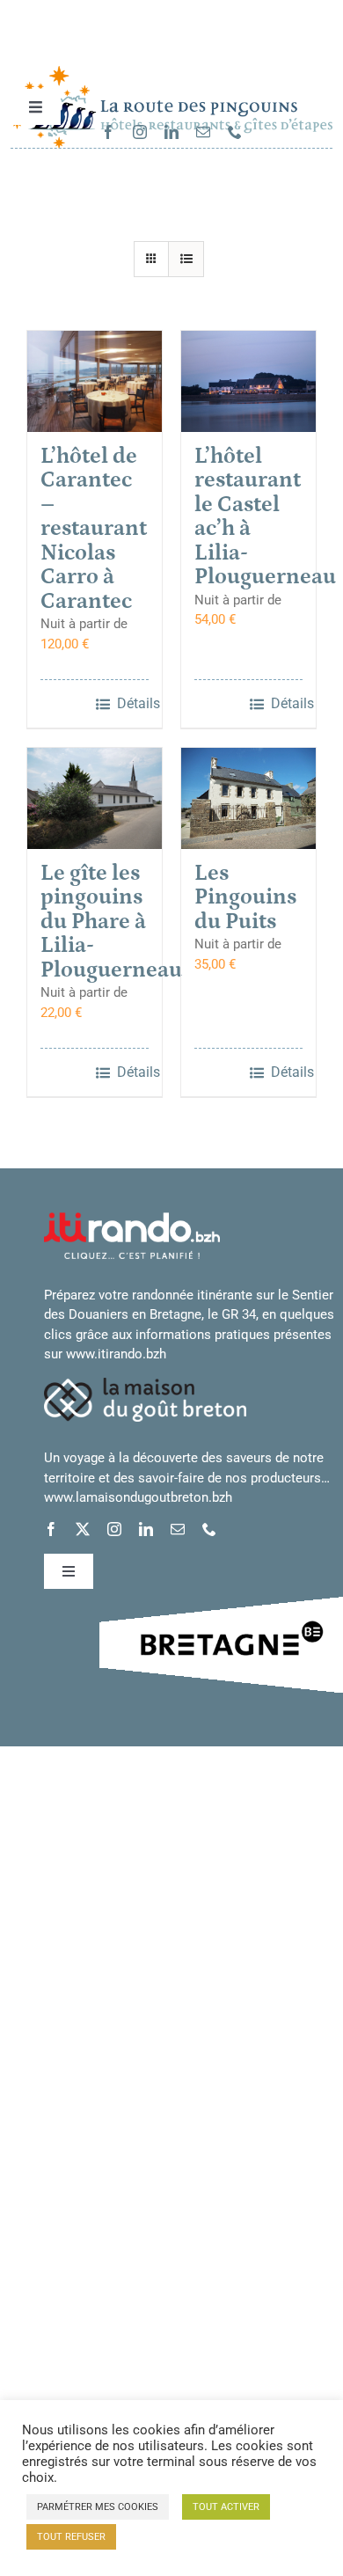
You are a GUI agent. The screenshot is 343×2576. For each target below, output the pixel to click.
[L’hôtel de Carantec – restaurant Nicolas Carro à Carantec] (95, 381)
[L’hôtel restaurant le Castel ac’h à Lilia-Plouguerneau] (248, 381)
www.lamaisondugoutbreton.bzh (138, 1497)
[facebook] (108, 132)
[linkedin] (171, 132)
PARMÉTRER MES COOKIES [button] (98, 2507)
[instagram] (140, 132)
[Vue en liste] (186, 259)
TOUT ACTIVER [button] (226, 2507)
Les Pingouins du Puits (245, 898)
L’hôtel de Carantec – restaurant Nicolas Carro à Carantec (94, 529)
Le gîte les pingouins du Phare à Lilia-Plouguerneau (111, 922)
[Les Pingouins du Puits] (248, 798)
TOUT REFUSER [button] (71, 2537)
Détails (133, 703)
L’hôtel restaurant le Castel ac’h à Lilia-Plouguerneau (265, 517)
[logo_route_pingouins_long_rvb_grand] (172, 72)
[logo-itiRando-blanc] (132, 1218)
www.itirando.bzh (116, 1354)
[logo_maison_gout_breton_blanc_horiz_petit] (145, 1384)
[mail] (203, 132)
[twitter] (83, 1529)
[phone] (235, 132)
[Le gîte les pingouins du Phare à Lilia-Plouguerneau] (95, 798)
